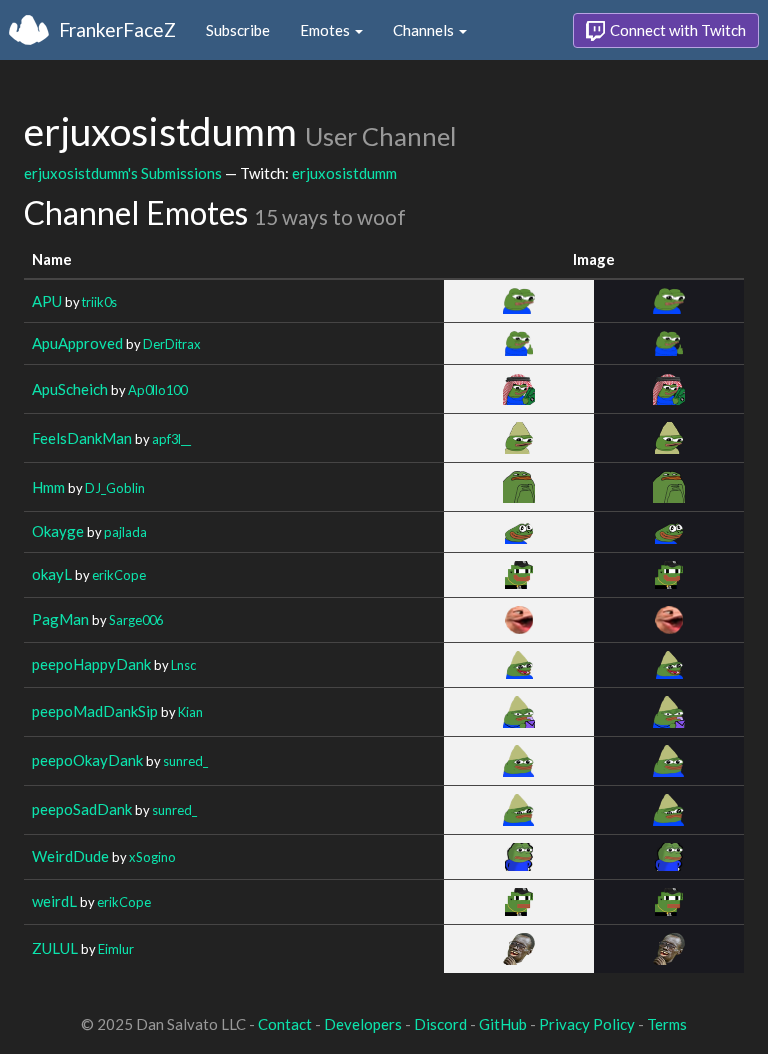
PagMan (60, 619)
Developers (363, 1024)
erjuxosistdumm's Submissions (123, 173)
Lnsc (183, 665)
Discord (440, 1024)
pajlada (125, 532)
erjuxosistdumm (344, 173)
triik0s (99, 302)
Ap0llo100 (157, 390)
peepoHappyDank (91, 664)
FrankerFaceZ (117, 29)
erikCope (119, 575)
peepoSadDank (82, 809)
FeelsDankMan (82, 438)
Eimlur (116, 949)
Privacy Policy (587, 1024)
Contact (285, 1024)
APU (47, 301)
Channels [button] (425, 30)
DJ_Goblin (115, 488)
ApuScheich (70, 389)
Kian (190, 712)
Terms (667, 1024)
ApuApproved (77, 343)
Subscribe (238, 30)
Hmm (48, 487)
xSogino (152, 857)
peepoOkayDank (87, 760)
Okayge (58, 531)
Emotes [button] (326, 30)
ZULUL (55, 948)
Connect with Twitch (676, 30)
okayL (52, 574)
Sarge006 (136, 620)
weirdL (54, 901)
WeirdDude (70, 856)
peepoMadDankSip (95, 711)
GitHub (503, 1024)
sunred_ (185, 761)
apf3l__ (171, 439)
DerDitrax (172, 344)
